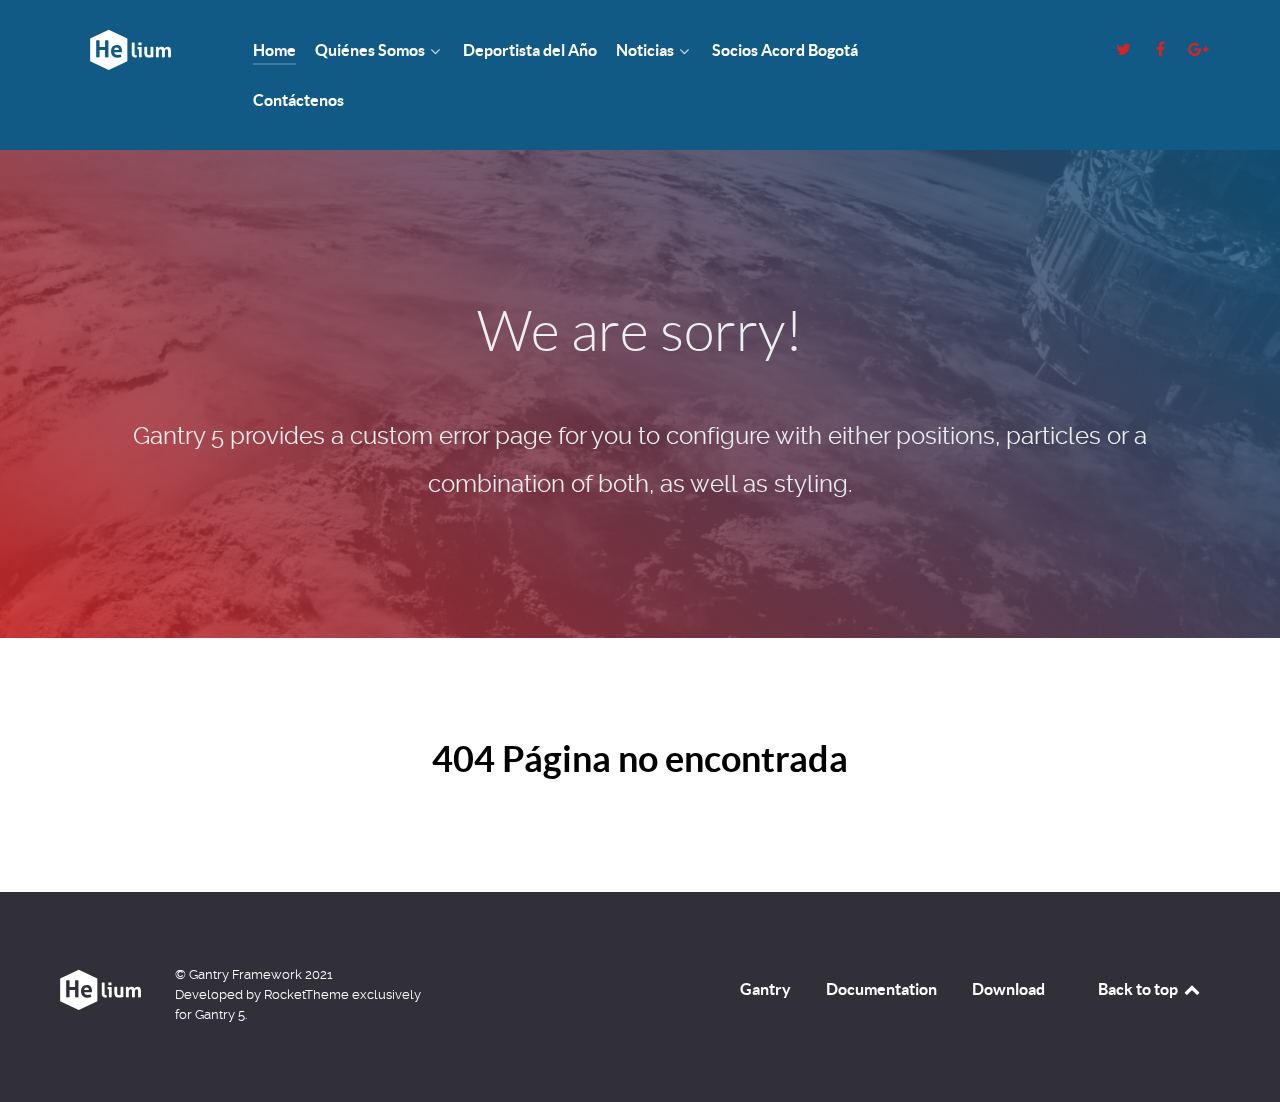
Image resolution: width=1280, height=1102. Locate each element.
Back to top (1139, 989)
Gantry (765, 989)
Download (1008, 989)
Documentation (881, 989)
